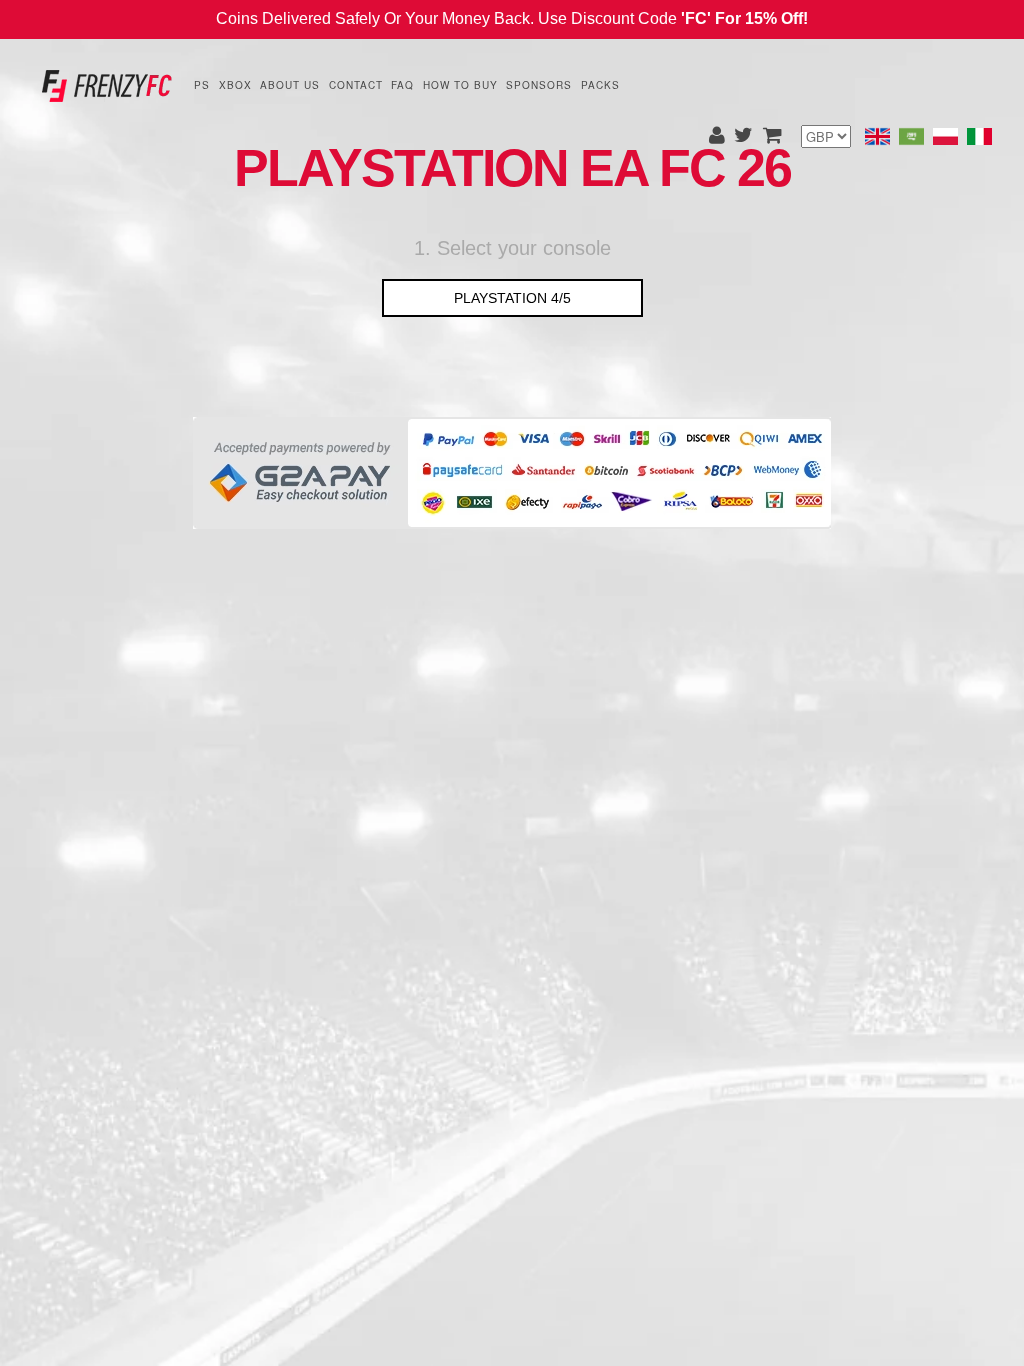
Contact (356, 85)
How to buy (460, 85)
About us (290, 85)
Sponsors (539, 85)
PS (202, 85)
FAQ (402, 85)
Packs (600, 85)
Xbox (235, 85)
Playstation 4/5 (512, 298)
